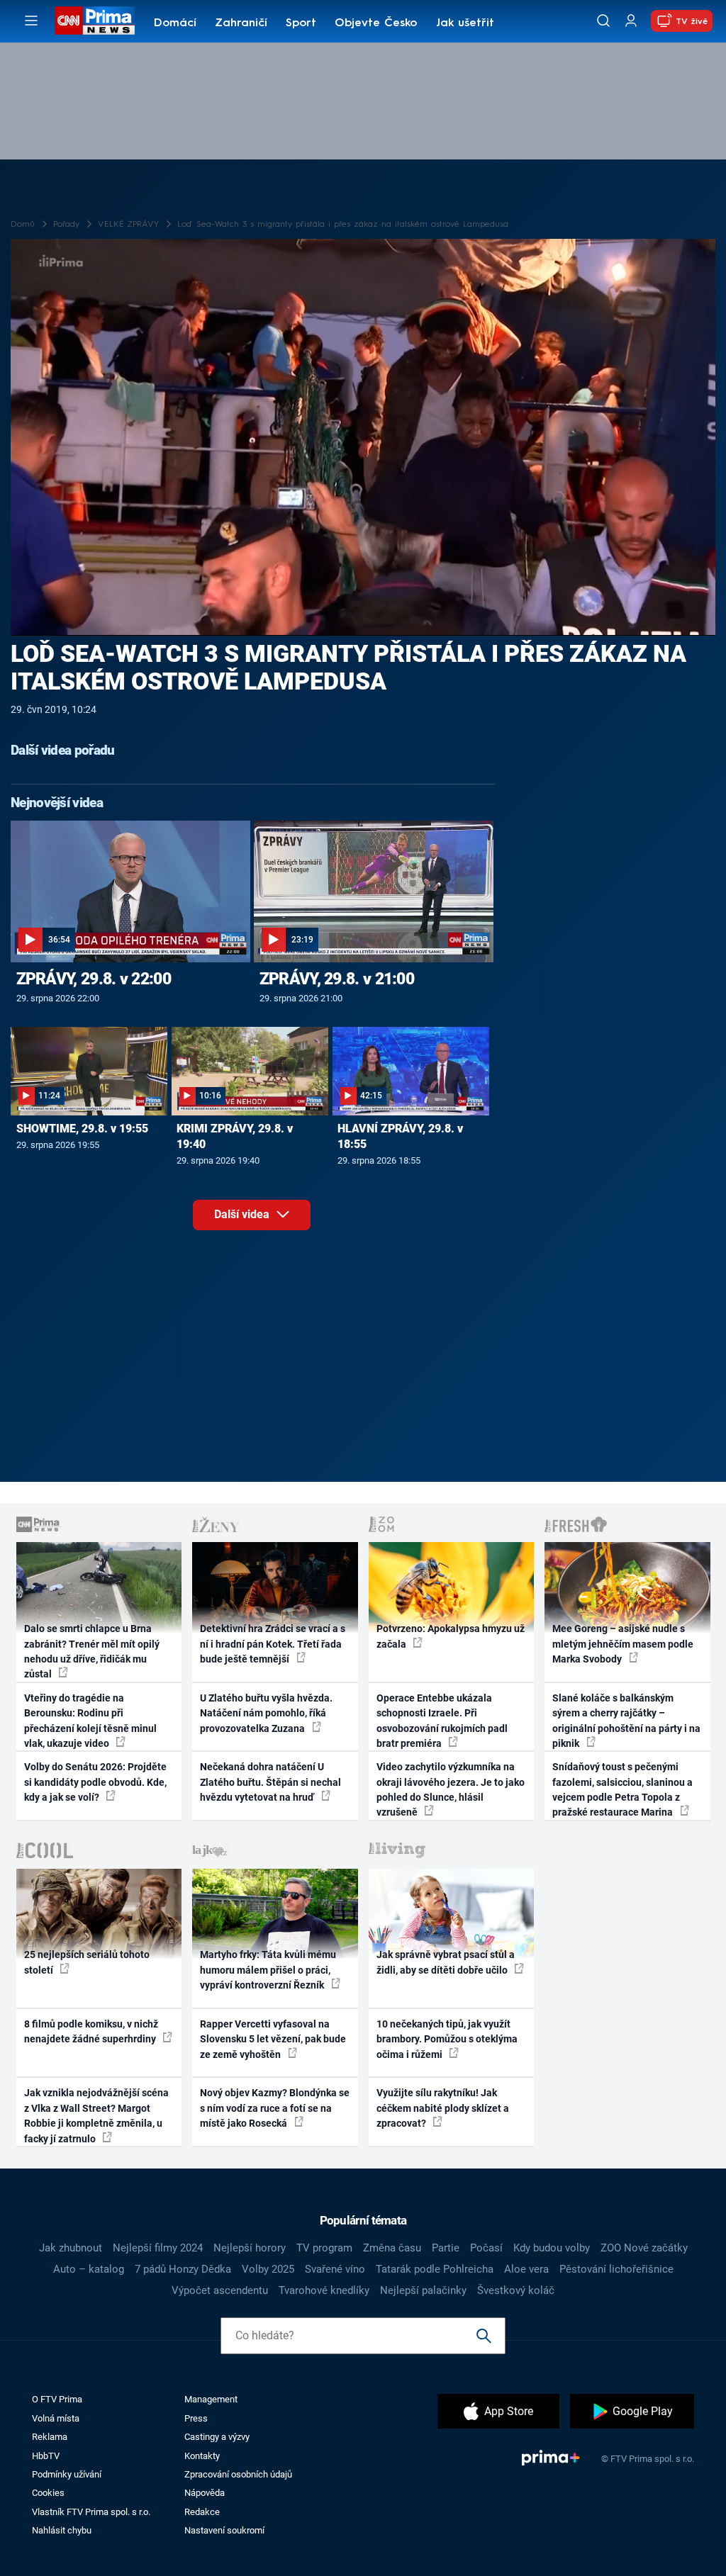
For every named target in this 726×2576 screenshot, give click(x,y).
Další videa (243, 1214)
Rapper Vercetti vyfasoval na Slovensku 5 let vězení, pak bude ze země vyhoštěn (273, 2039)
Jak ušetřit (465, 23)
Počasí (486, 2248)
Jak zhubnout (71, 2248)
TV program (324, 2248)
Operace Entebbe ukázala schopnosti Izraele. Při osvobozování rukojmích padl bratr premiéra (442, 1721)
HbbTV (46, 2456)
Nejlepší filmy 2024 (158, 2248)
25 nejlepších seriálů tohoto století (87, 1962)
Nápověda (205, 2493)
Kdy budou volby (552, 2248)
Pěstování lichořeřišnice (616, 2269)
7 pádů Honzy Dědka (183, 2269)
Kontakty (202, 2456)
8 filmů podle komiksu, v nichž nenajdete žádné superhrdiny (91, 2031)
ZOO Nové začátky (644, 2248)
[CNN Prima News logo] (95, 21)
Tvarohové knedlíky (324, 2290)
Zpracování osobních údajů (238, 2474)
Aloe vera (526, 2269)
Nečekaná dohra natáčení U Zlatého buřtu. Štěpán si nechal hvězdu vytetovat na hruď (270, 1782)
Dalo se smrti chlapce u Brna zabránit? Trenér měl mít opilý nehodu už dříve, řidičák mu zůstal (92, 1651)
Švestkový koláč (516, 2290)
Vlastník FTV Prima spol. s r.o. (91, 2512)
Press (196, 2418)
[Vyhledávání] (603, 21)
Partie (446, 2248)
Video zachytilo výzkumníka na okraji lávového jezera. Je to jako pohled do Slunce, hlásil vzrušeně (451, 1789)
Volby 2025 (268, 2269)
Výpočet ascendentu (220, 2290)
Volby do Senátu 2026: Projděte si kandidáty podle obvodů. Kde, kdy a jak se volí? (95, 1782)
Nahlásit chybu (62, 2530)
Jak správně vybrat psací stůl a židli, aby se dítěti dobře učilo (446, 1962)
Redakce (202, 2512)
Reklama (50, 2437)
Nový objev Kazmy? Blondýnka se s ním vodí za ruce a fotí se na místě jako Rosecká (275, 2108)
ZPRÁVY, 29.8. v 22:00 (94, 979)
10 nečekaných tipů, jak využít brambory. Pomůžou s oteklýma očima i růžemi (447, 2039)
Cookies (48, 2493)
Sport (301, 23)
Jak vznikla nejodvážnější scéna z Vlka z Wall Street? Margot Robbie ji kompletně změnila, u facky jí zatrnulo (96, 2115)
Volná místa (56, 2418)
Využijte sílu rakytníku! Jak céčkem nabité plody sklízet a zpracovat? (443, 2108)
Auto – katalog (89, 2269)
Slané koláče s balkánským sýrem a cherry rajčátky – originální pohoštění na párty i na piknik (626, 1721)
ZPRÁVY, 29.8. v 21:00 (337, 979)
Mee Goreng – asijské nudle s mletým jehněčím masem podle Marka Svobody (623, 1644)
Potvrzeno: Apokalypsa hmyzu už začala (451, 1636)
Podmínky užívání (67, 2474)
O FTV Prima (57, 2399)
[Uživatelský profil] (631, 21)
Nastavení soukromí (224, 2530)
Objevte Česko (376, 23)
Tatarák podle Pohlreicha (435, 2269)
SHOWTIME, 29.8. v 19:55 (82, 1129)
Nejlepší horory (250, 2248)
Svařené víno (335, 2269)
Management (211, 2399)
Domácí (175, 23)
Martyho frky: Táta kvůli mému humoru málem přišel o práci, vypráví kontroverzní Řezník (268, 1970)
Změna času (392, 2248)
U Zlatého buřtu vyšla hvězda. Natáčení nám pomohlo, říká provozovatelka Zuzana (266, 1713)
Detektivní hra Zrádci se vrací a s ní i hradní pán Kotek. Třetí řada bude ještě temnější (273, 1644)
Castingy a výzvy (217, 2437)
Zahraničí (241, 23)
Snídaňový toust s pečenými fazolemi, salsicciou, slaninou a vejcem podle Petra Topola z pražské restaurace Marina (622, 1789)
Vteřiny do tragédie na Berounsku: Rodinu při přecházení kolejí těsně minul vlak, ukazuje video (90, 1721)
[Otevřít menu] (31, 21)
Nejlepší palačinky (423, 2290)
